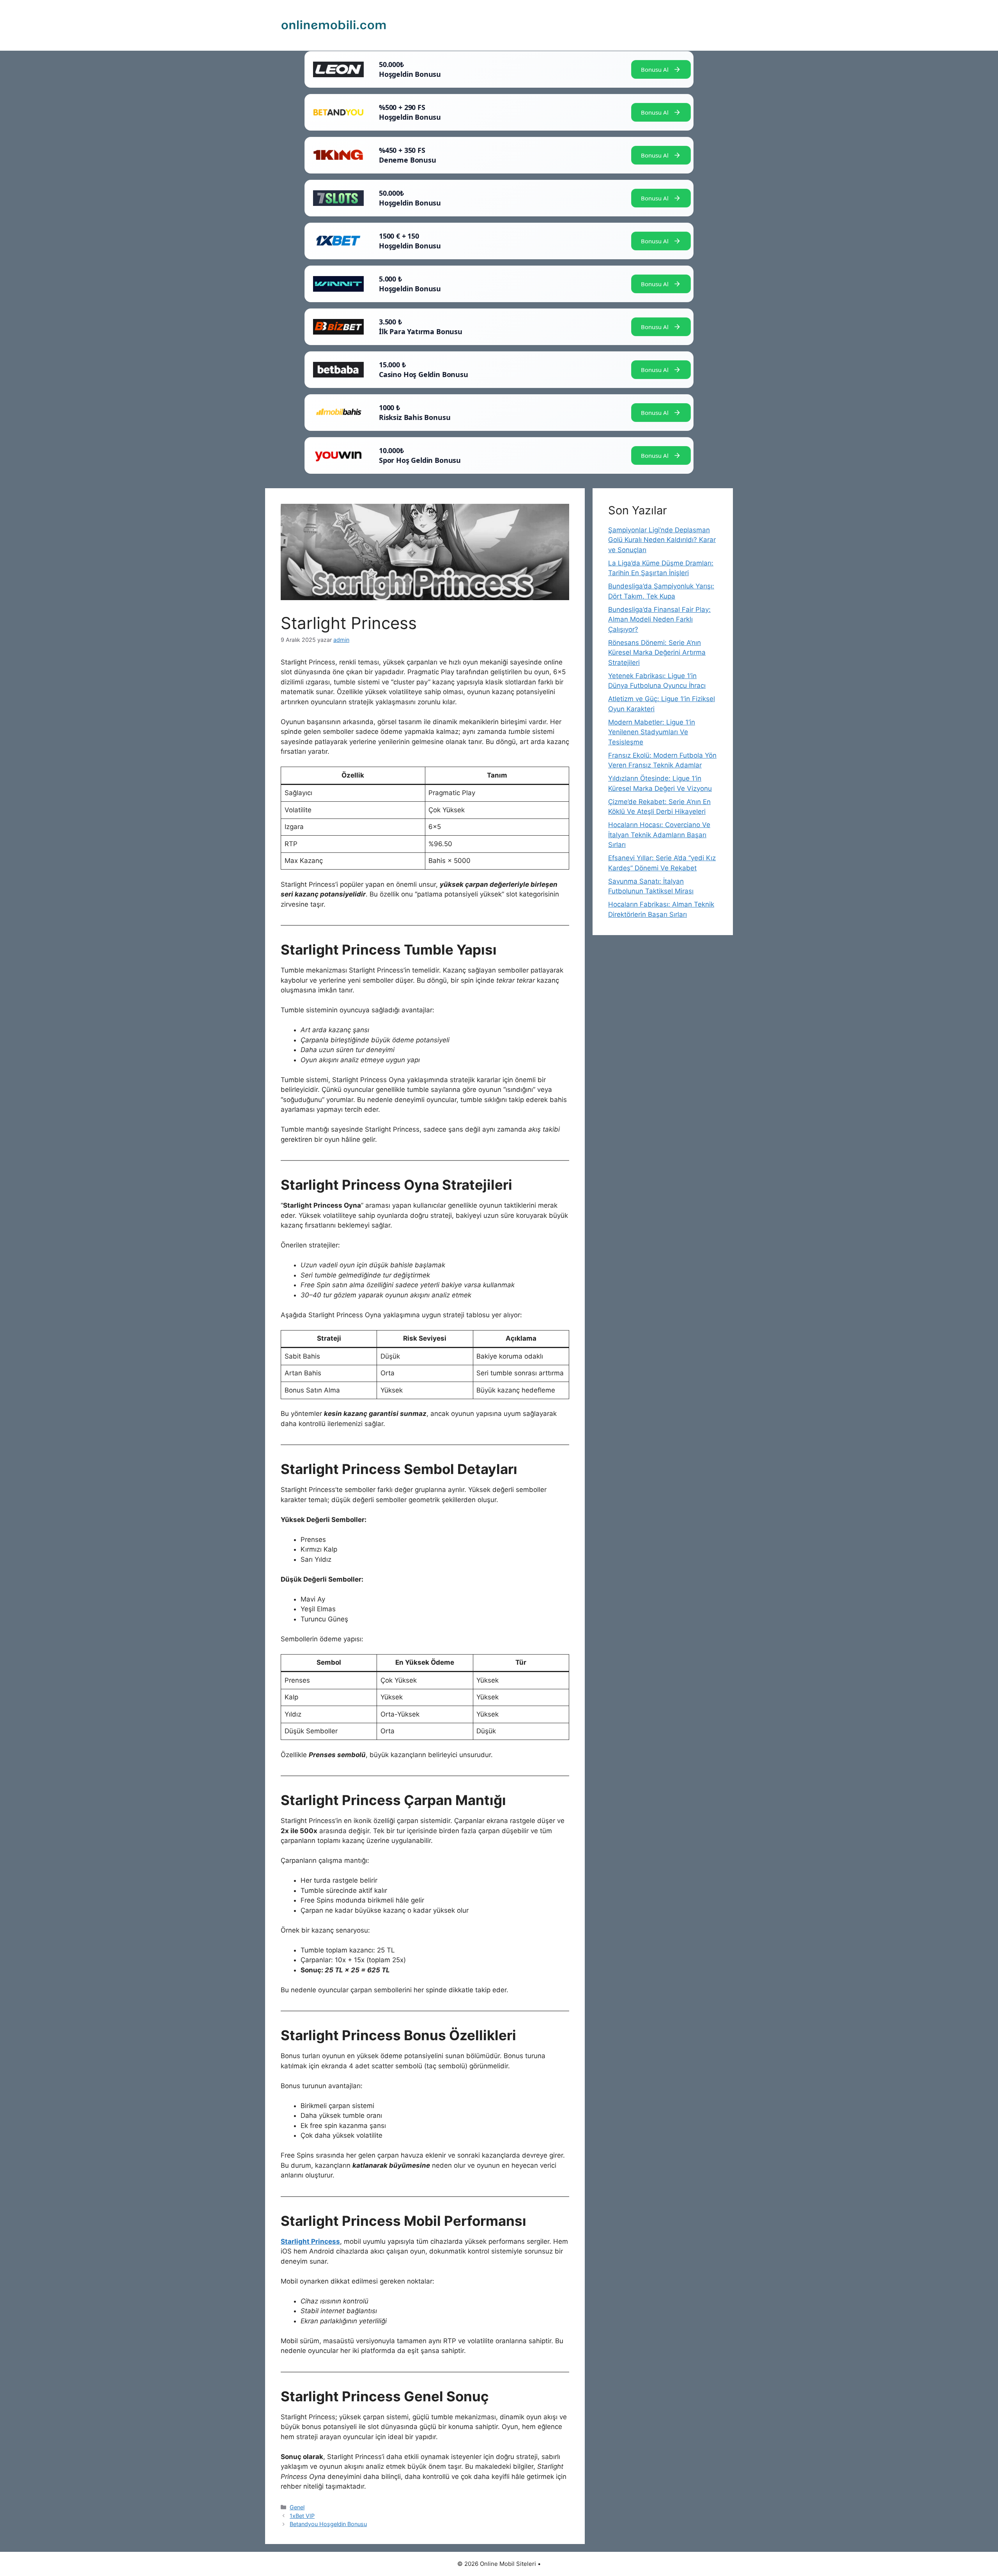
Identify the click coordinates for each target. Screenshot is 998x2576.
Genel (297, 2507)
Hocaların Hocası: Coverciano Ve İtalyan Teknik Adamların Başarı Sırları (659, 835)
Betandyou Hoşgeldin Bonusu (328, 2524)
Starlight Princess (310, 2241)
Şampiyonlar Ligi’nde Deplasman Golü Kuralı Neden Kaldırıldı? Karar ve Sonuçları (662, 540)
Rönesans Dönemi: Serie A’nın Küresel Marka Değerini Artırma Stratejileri (657, 653)
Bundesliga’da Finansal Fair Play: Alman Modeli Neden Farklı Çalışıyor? (659, 619)
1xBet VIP (302, 2516)
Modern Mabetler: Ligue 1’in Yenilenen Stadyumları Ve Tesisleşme (652, 732)
